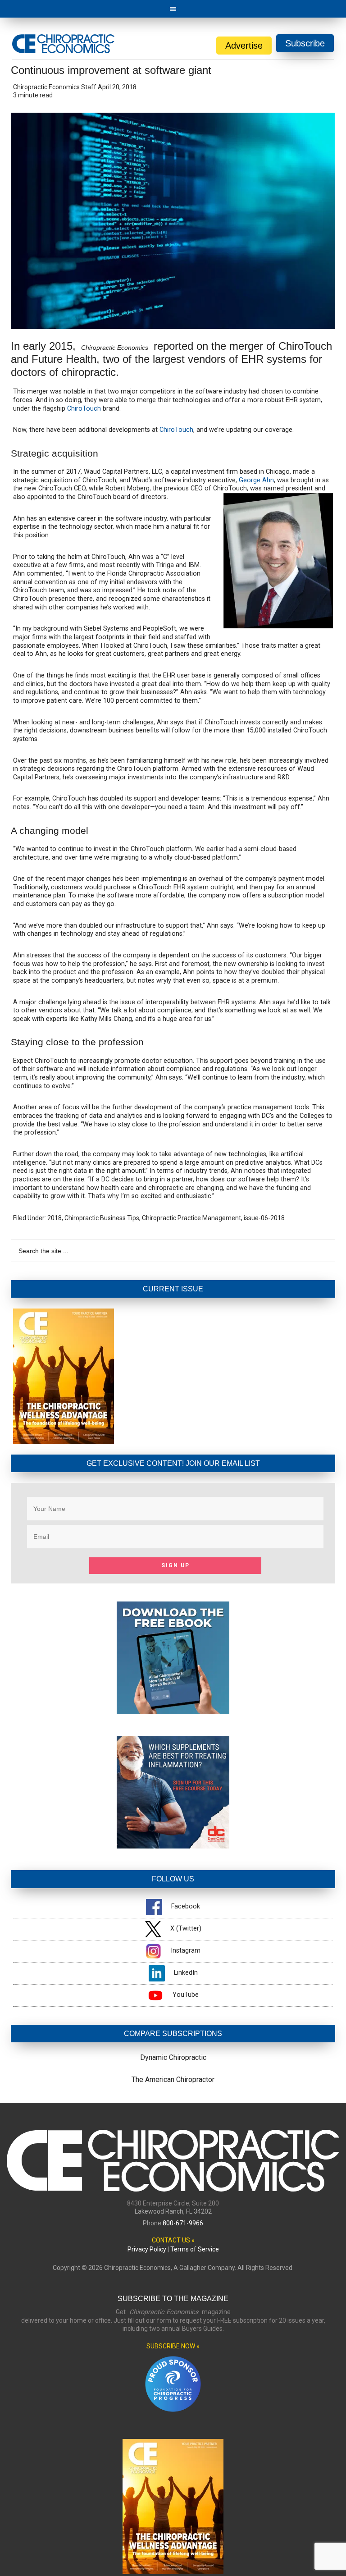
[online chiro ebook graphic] (173, 1712)
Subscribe (305, 43)
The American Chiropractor (173, 2080)
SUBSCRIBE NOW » (173, 2346)
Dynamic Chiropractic (173, 2057)
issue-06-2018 (264, 1218)
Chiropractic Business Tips (102, 1218)
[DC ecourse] (173, 1846)
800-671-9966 (183, 2223)
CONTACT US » (173, 2240)
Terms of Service (195, 2249)
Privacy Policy (147, 2249)
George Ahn (256, 480)
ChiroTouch (84, 409)
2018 (55, 1218)
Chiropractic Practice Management (191, 1218)
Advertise (244, 46)
